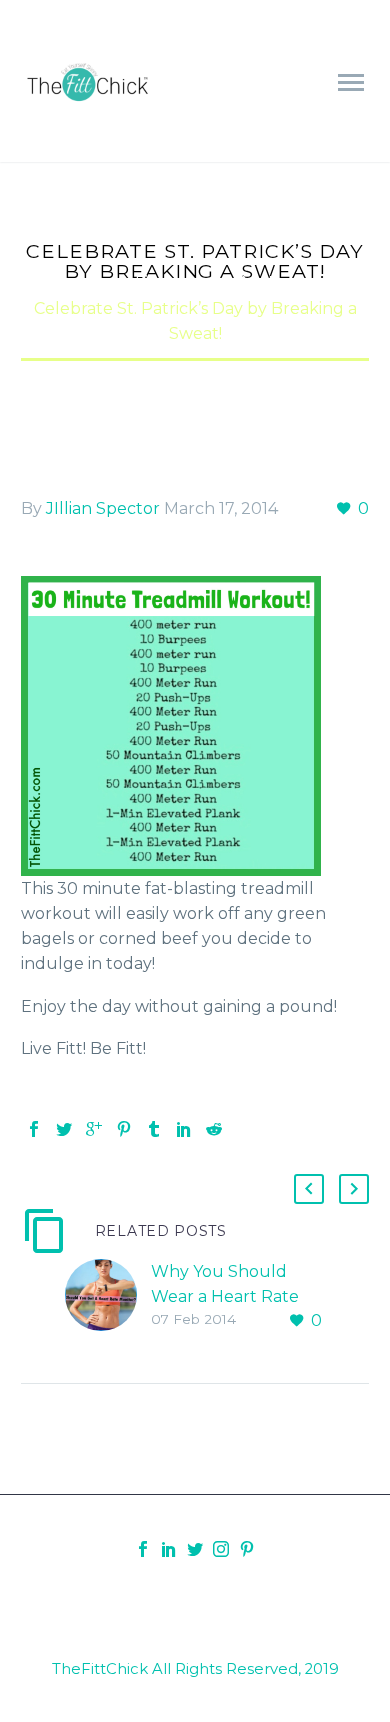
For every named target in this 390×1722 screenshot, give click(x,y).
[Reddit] (214, 1129)
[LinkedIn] (184, 1129)
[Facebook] (34, 1129)
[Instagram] (221, 1549)
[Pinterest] (124, 1129)
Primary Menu (351, 83)
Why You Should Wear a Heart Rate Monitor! (225, 1296)
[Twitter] (64, 1129)
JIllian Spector (103, 508)
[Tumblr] (154, 1129)
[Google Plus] (94, 1129)
